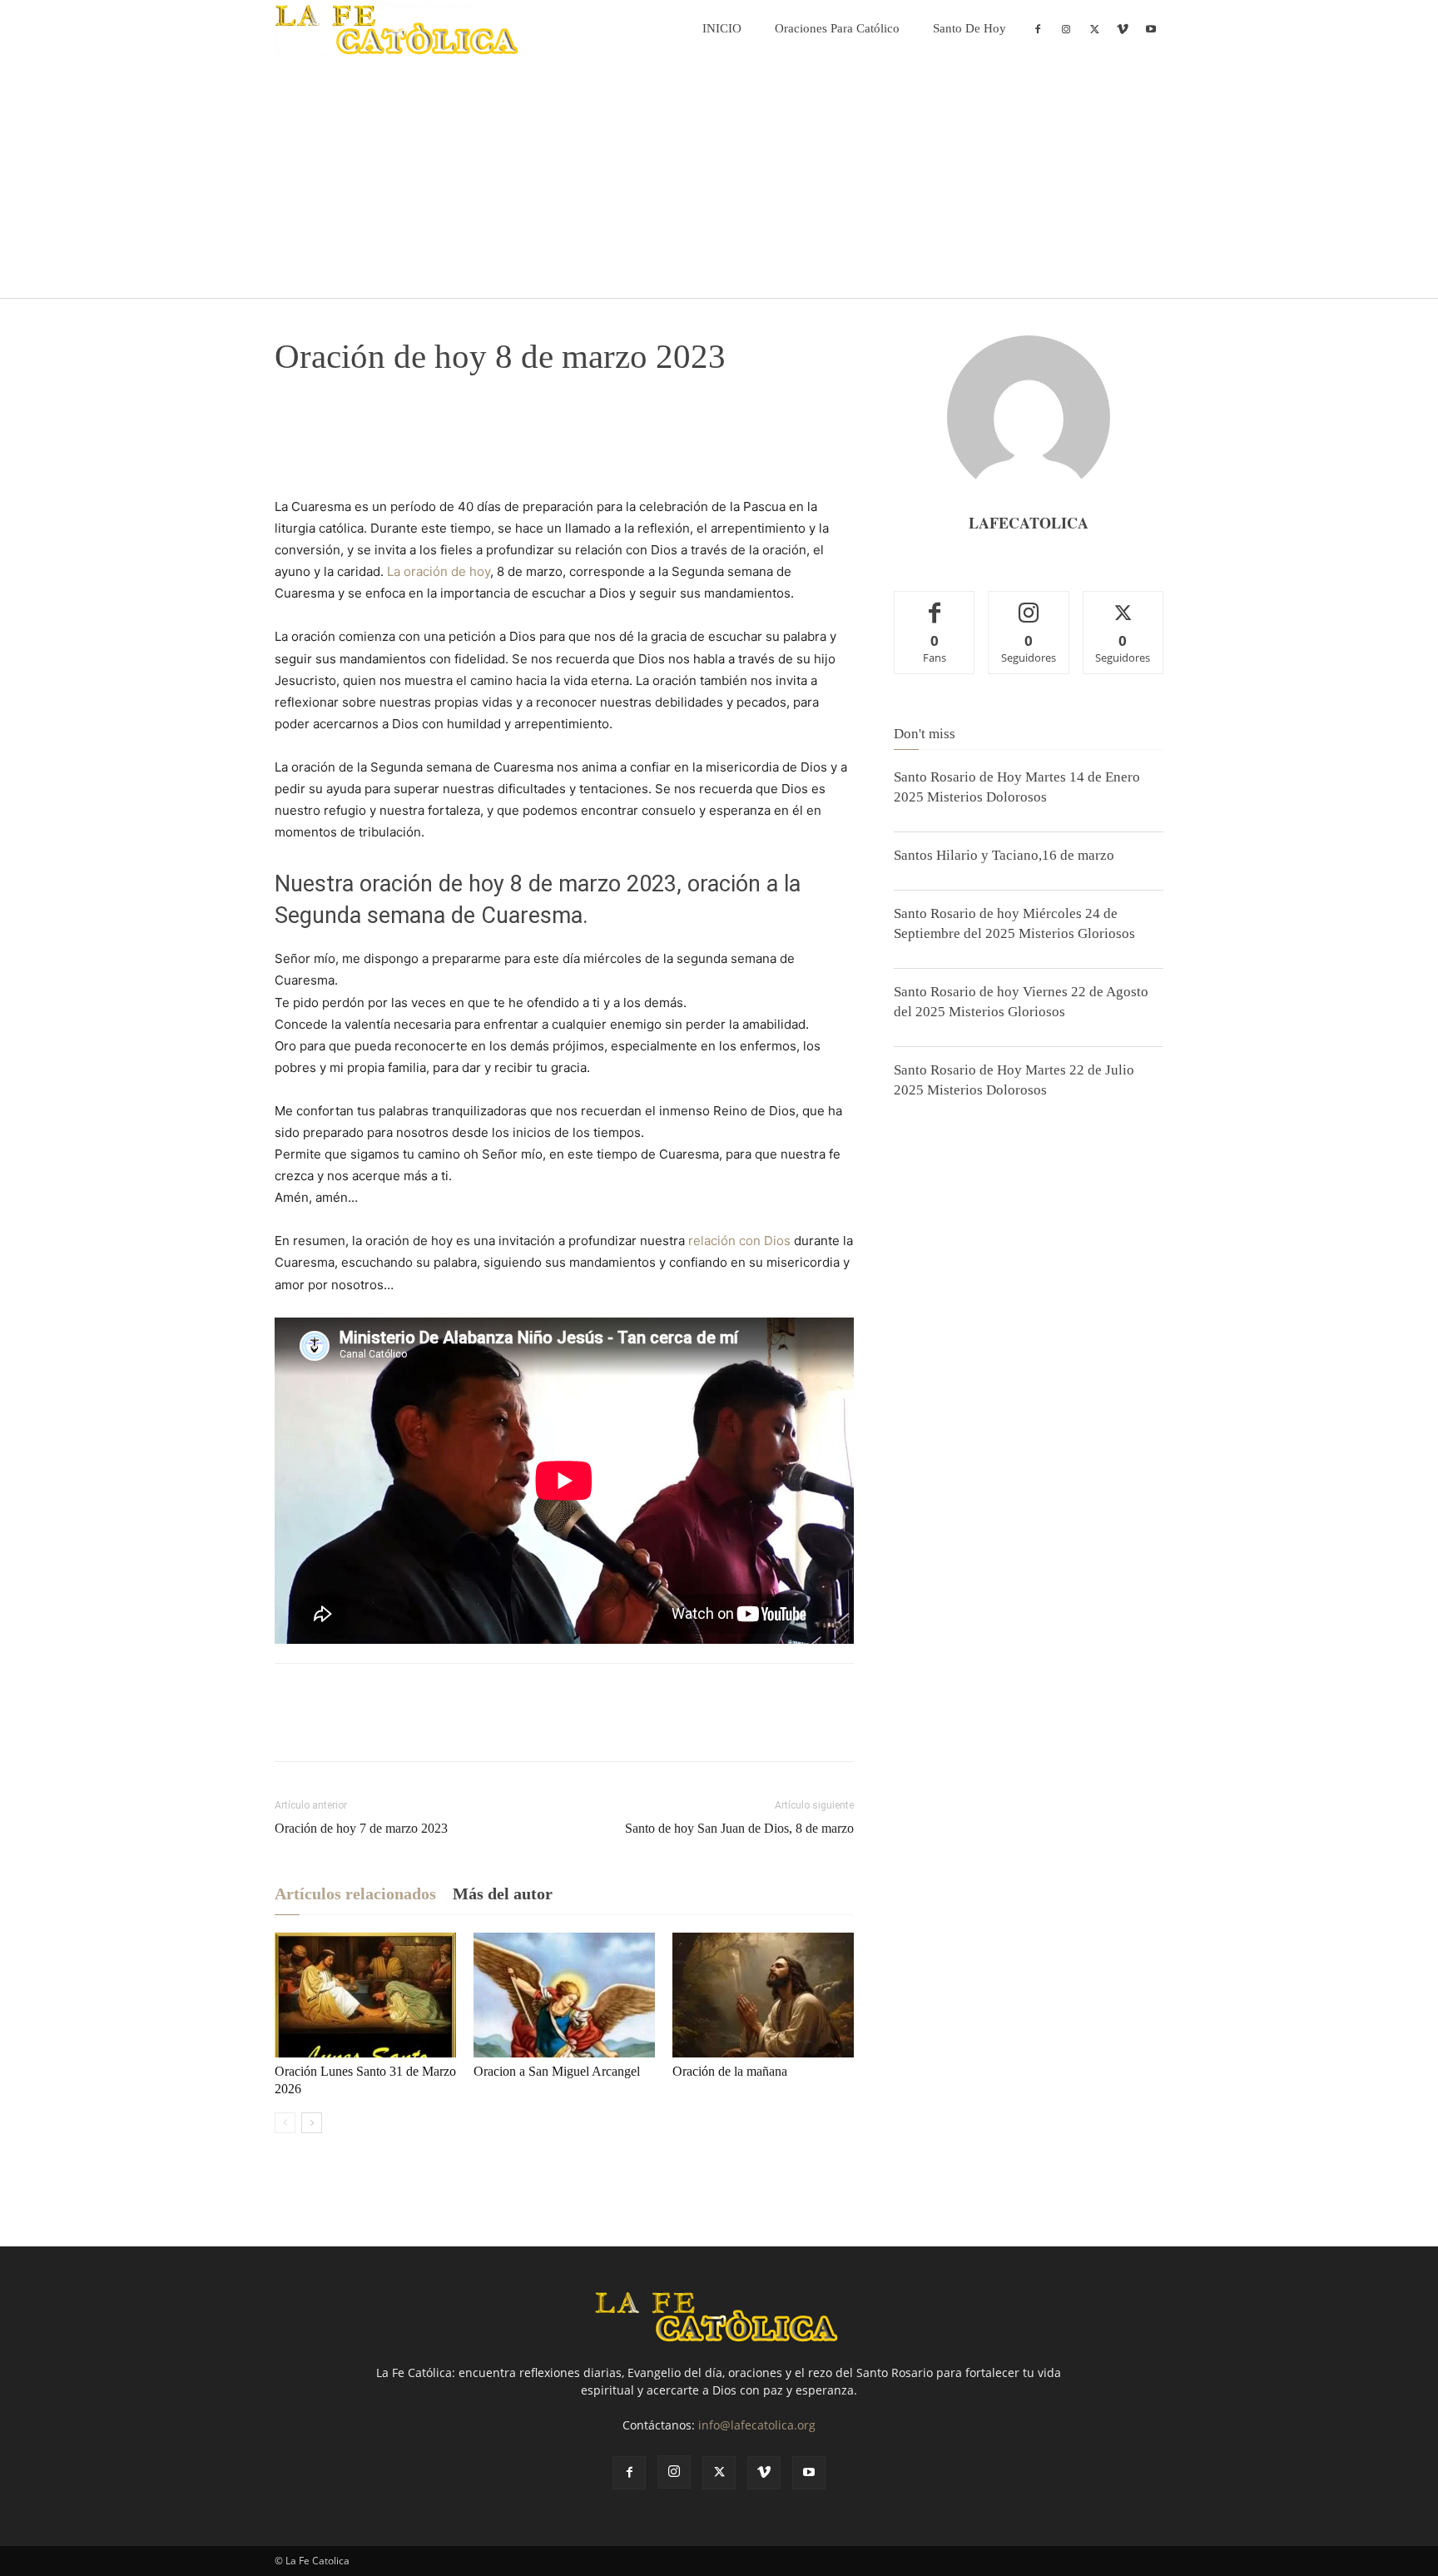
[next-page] (312, 2123)
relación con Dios (739, 1241)
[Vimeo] (1123, 28)
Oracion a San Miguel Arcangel (557, 2071)
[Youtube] (1151, 28)
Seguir (1029, 604)
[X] (1094, 28)
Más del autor (503, 1894)
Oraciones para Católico (837, 28)
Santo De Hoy (969, 28)
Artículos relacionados (355, 1894)
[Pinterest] (368, 427)
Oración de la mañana (730, 2071)
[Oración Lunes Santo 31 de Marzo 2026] (365, 1995)
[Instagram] (1066, 28)
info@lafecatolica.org (757, 2425)
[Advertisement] (719, 181)
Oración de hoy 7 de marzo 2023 (361, 1828)
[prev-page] (285, 2123)
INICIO (722, 28)
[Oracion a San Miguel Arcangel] (564, 1995)
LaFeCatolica (1029, 523)
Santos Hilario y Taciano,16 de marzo (1004, 855)
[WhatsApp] (406, 427)
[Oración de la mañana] (763, 1995)
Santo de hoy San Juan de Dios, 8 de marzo (739, 1828)
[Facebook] (1038, 28)
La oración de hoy (439, 571)
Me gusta (935, 604)
